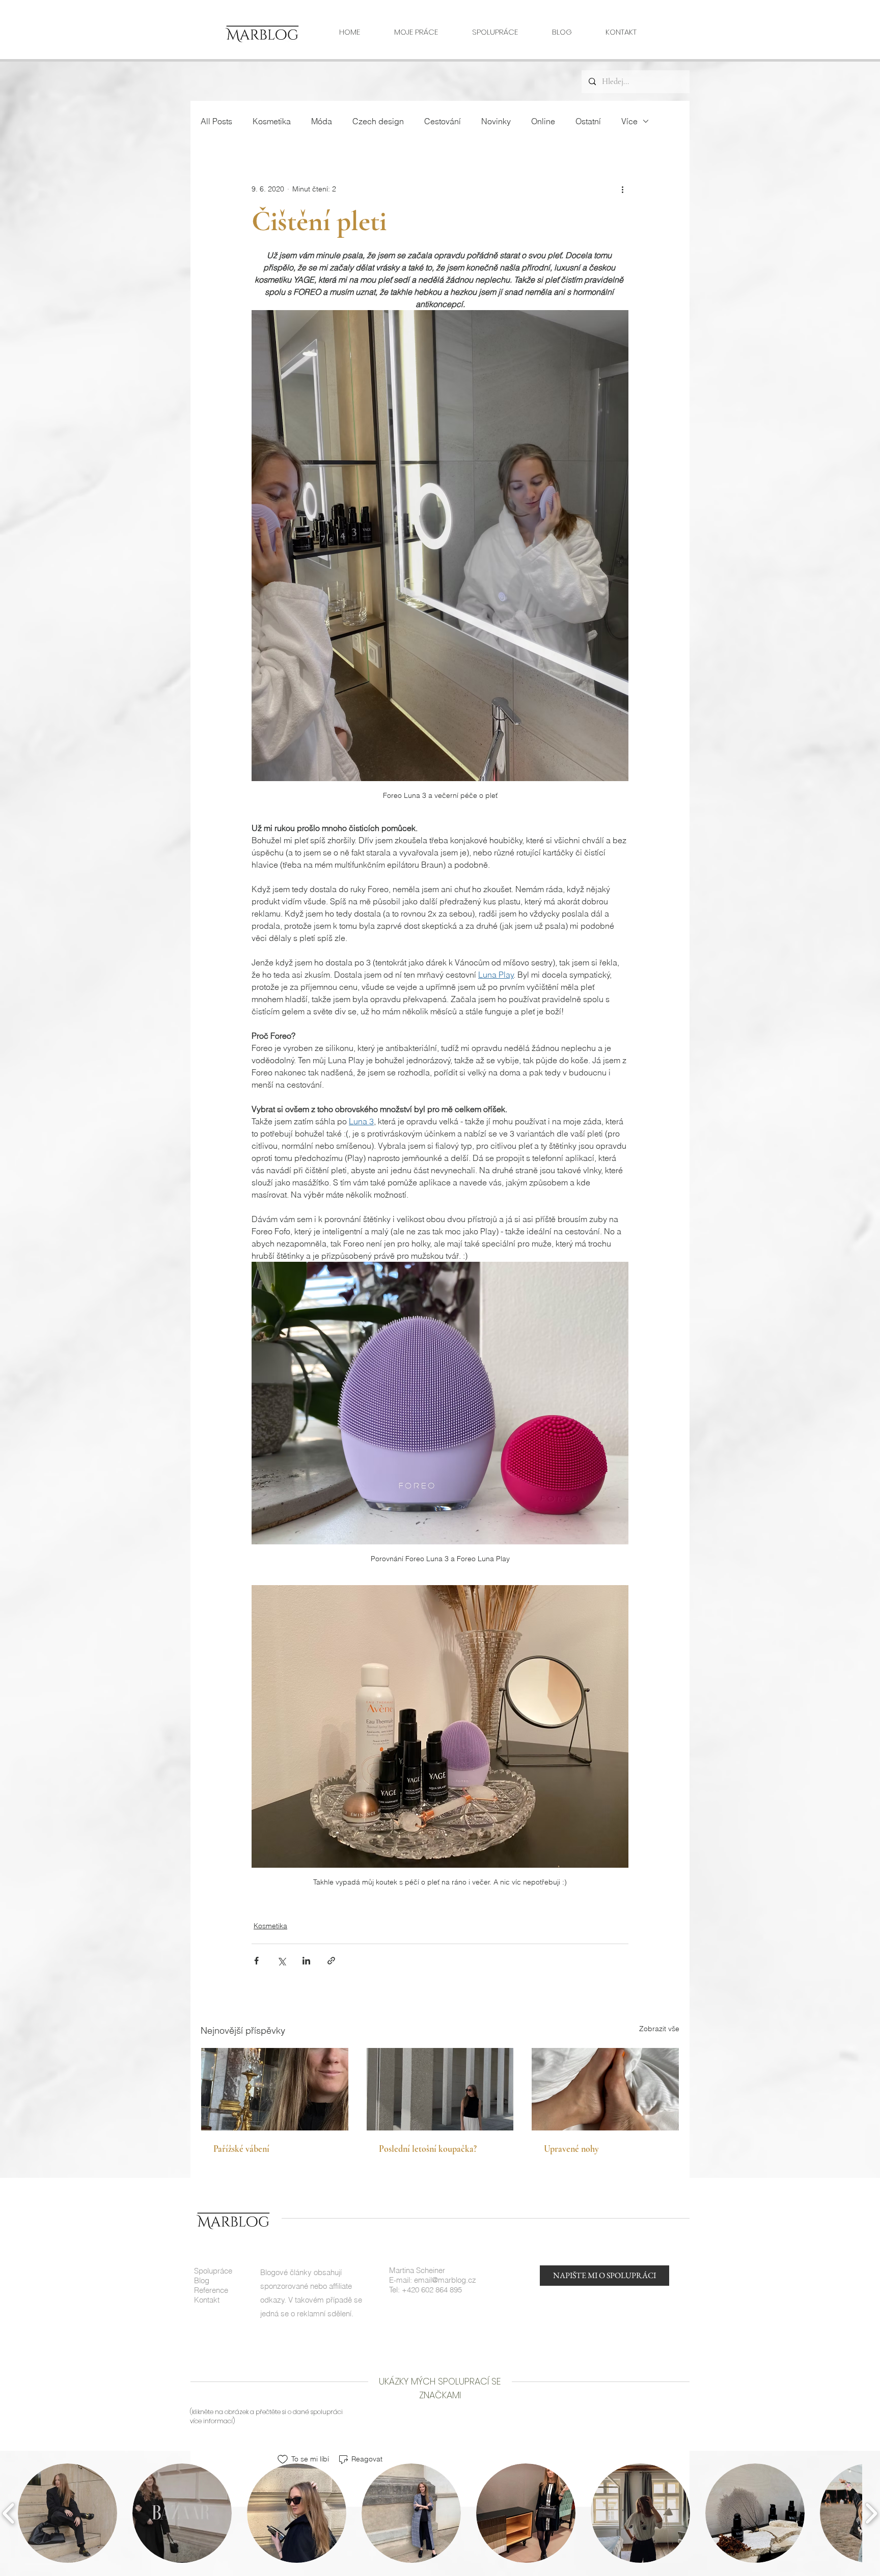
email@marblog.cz (445, 2280)
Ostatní (588, 121)
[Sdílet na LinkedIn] (306, 1961)
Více (629, 121)
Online (543, 121)
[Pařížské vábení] (275, 2089)
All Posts (216, 121)
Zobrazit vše (659, 2029)
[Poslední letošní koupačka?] (440, 2089)
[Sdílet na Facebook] (256, 1961)
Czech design (378, 121)
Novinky (496, 121)
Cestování (443, 121)
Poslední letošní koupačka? (428, 2149)
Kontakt (207, 2300)
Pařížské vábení (241, 2149)
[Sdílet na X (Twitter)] (281, 1961)
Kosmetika (272, 121)
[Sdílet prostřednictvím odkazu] (331, 1961)
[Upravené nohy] (605, 2089)
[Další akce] (622, 189)
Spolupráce (213, 2271)
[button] (67, 2513)
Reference (211, 2290)
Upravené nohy (571, 2149)
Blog (202, 2280)
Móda (322, 121)
